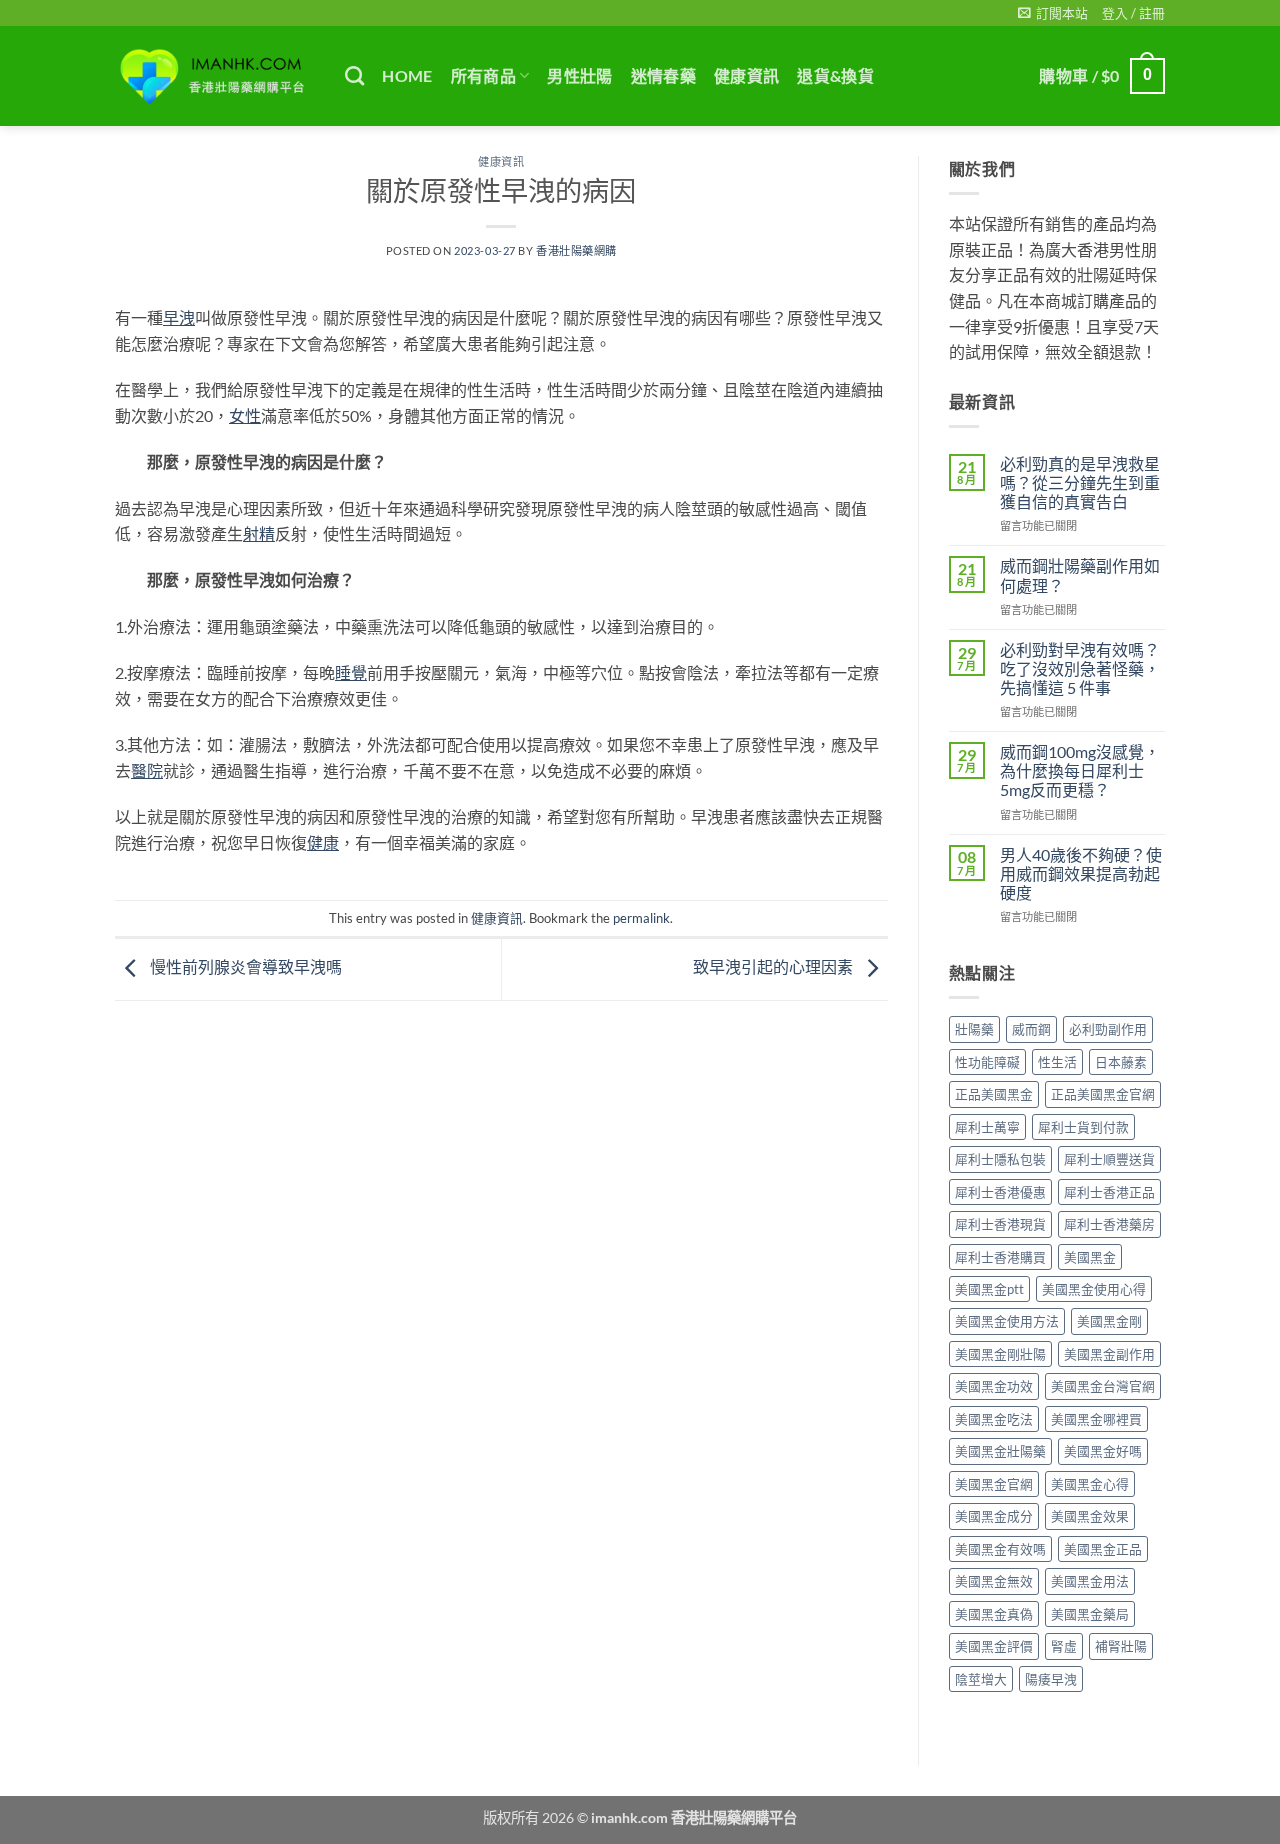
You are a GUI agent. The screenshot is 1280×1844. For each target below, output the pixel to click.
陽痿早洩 (1051, 1679)
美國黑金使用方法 (1007, 1321)
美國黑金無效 (994, 1581)
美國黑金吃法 (994, 1419)
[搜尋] (354, 75)
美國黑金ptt (989, 1289)
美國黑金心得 (1090, 1484)
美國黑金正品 (1103, 1549)
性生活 (1057, 1062)
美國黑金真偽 (994, 1614)
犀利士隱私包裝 (1000, 1159)
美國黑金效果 (1090, 1516)
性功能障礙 (987, 1062)
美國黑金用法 (1090, 1581)
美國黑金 (1090, 1257)
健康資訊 (746, 75)
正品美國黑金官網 (1103, 1094)
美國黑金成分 (994, 1516)
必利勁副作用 (1108, 1029)
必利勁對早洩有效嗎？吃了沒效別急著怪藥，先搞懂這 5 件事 (1080, 668)
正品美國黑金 (994, 1094)
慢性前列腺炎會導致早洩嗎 (244, 966)
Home (407, 75)
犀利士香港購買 (1000, 1257)
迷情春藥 (663, 75)
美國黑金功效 (994, 1386)
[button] (1053, 13)
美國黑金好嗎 (1103, 1451)
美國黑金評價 (994, 1646)
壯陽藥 (974, 1029)
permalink (641, 918)
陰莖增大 (981, 1679)
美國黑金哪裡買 (1096, 1419)
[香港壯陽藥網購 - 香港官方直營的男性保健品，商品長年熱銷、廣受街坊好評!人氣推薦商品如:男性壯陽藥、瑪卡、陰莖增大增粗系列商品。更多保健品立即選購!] (215, 76)
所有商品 (483, 75)
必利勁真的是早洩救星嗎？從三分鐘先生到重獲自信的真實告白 (1080, 482)
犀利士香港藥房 (1109, 1224)
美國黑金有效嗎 (1000, 1549)
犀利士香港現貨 (1000, 1224)
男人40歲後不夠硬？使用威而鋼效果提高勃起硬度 (1081, 873)
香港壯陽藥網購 (576, 250)
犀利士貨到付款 (1083, 1127)
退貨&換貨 (835, 75)
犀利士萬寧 (987, 1127)
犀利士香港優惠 (1000, 1192)
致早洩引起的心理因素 (774, 966)
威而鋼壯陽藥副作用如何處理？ (1080, 575)
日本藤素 (1121, 1062)
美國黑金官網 (994, 1484)
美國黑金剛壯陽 (1000, 1354)
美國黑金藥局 (1090, 1614)
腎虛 (1064, 1646)
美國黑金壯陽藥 (1000, 1451)
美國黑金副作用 (1109, 1354)
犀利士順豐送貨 (1109, 1159)
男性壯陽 (579, 75)
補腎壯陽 (1121, 1646)
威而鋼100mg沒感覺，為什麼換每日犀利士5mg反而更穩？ (1080, 770)
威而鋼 (1031, 1029)
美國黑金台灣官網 (1103, 1386)
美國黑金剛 (1109, 1321)
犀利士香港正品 (1109, 1192)
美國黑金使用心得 (1094, 1289)
